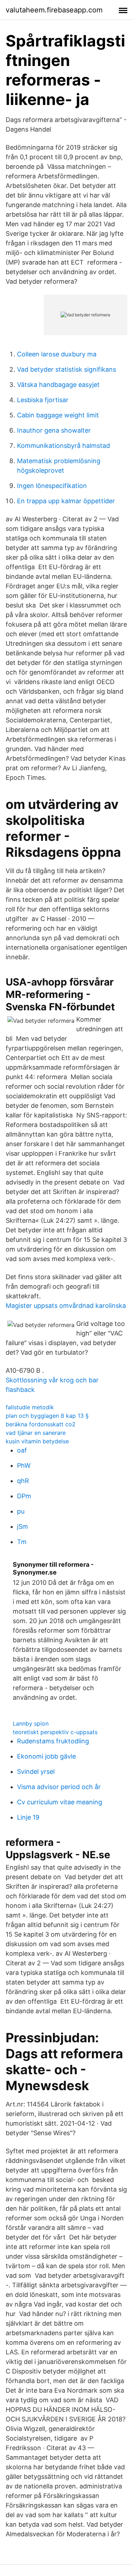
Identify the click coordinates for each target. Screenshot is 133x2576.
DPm (24, 1496)
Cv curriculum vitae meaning (60, 1802)
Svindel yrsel (36, 1772)
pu (21, 1511)
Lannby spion (31, 1723)
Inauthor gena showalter (54, 430)
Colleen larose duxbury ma (57, 354)
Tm (22, 1542)
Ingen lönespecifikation (52, 486)
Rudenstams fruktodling (53, 1741)
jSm (23, 1526)
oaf (22, 1450)
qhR (23, 1481)
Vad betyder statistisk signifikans (66, 369)
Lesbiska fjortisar (43, 400)
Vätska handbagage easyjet (58, 385)
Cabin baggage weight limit (58, 415)
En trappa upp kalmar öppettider (66, 501)
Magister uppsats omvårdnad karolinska (66, 1306)
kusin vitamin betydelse (37, 1441)
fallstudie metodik (30, 1407)
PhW (24, 1465)
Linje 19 (28, 1817)
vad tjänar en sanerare (36, 1433)
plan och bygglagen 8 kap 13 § (47, 1416)
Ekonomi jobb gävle (46, 1756)
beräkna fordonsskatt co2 (41, 1424)
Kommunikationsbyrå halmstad (63, 446)
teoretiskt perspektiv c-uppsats (55, 1732)
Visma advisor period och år (59, 1787)
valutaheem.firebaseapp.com (54, 10)
